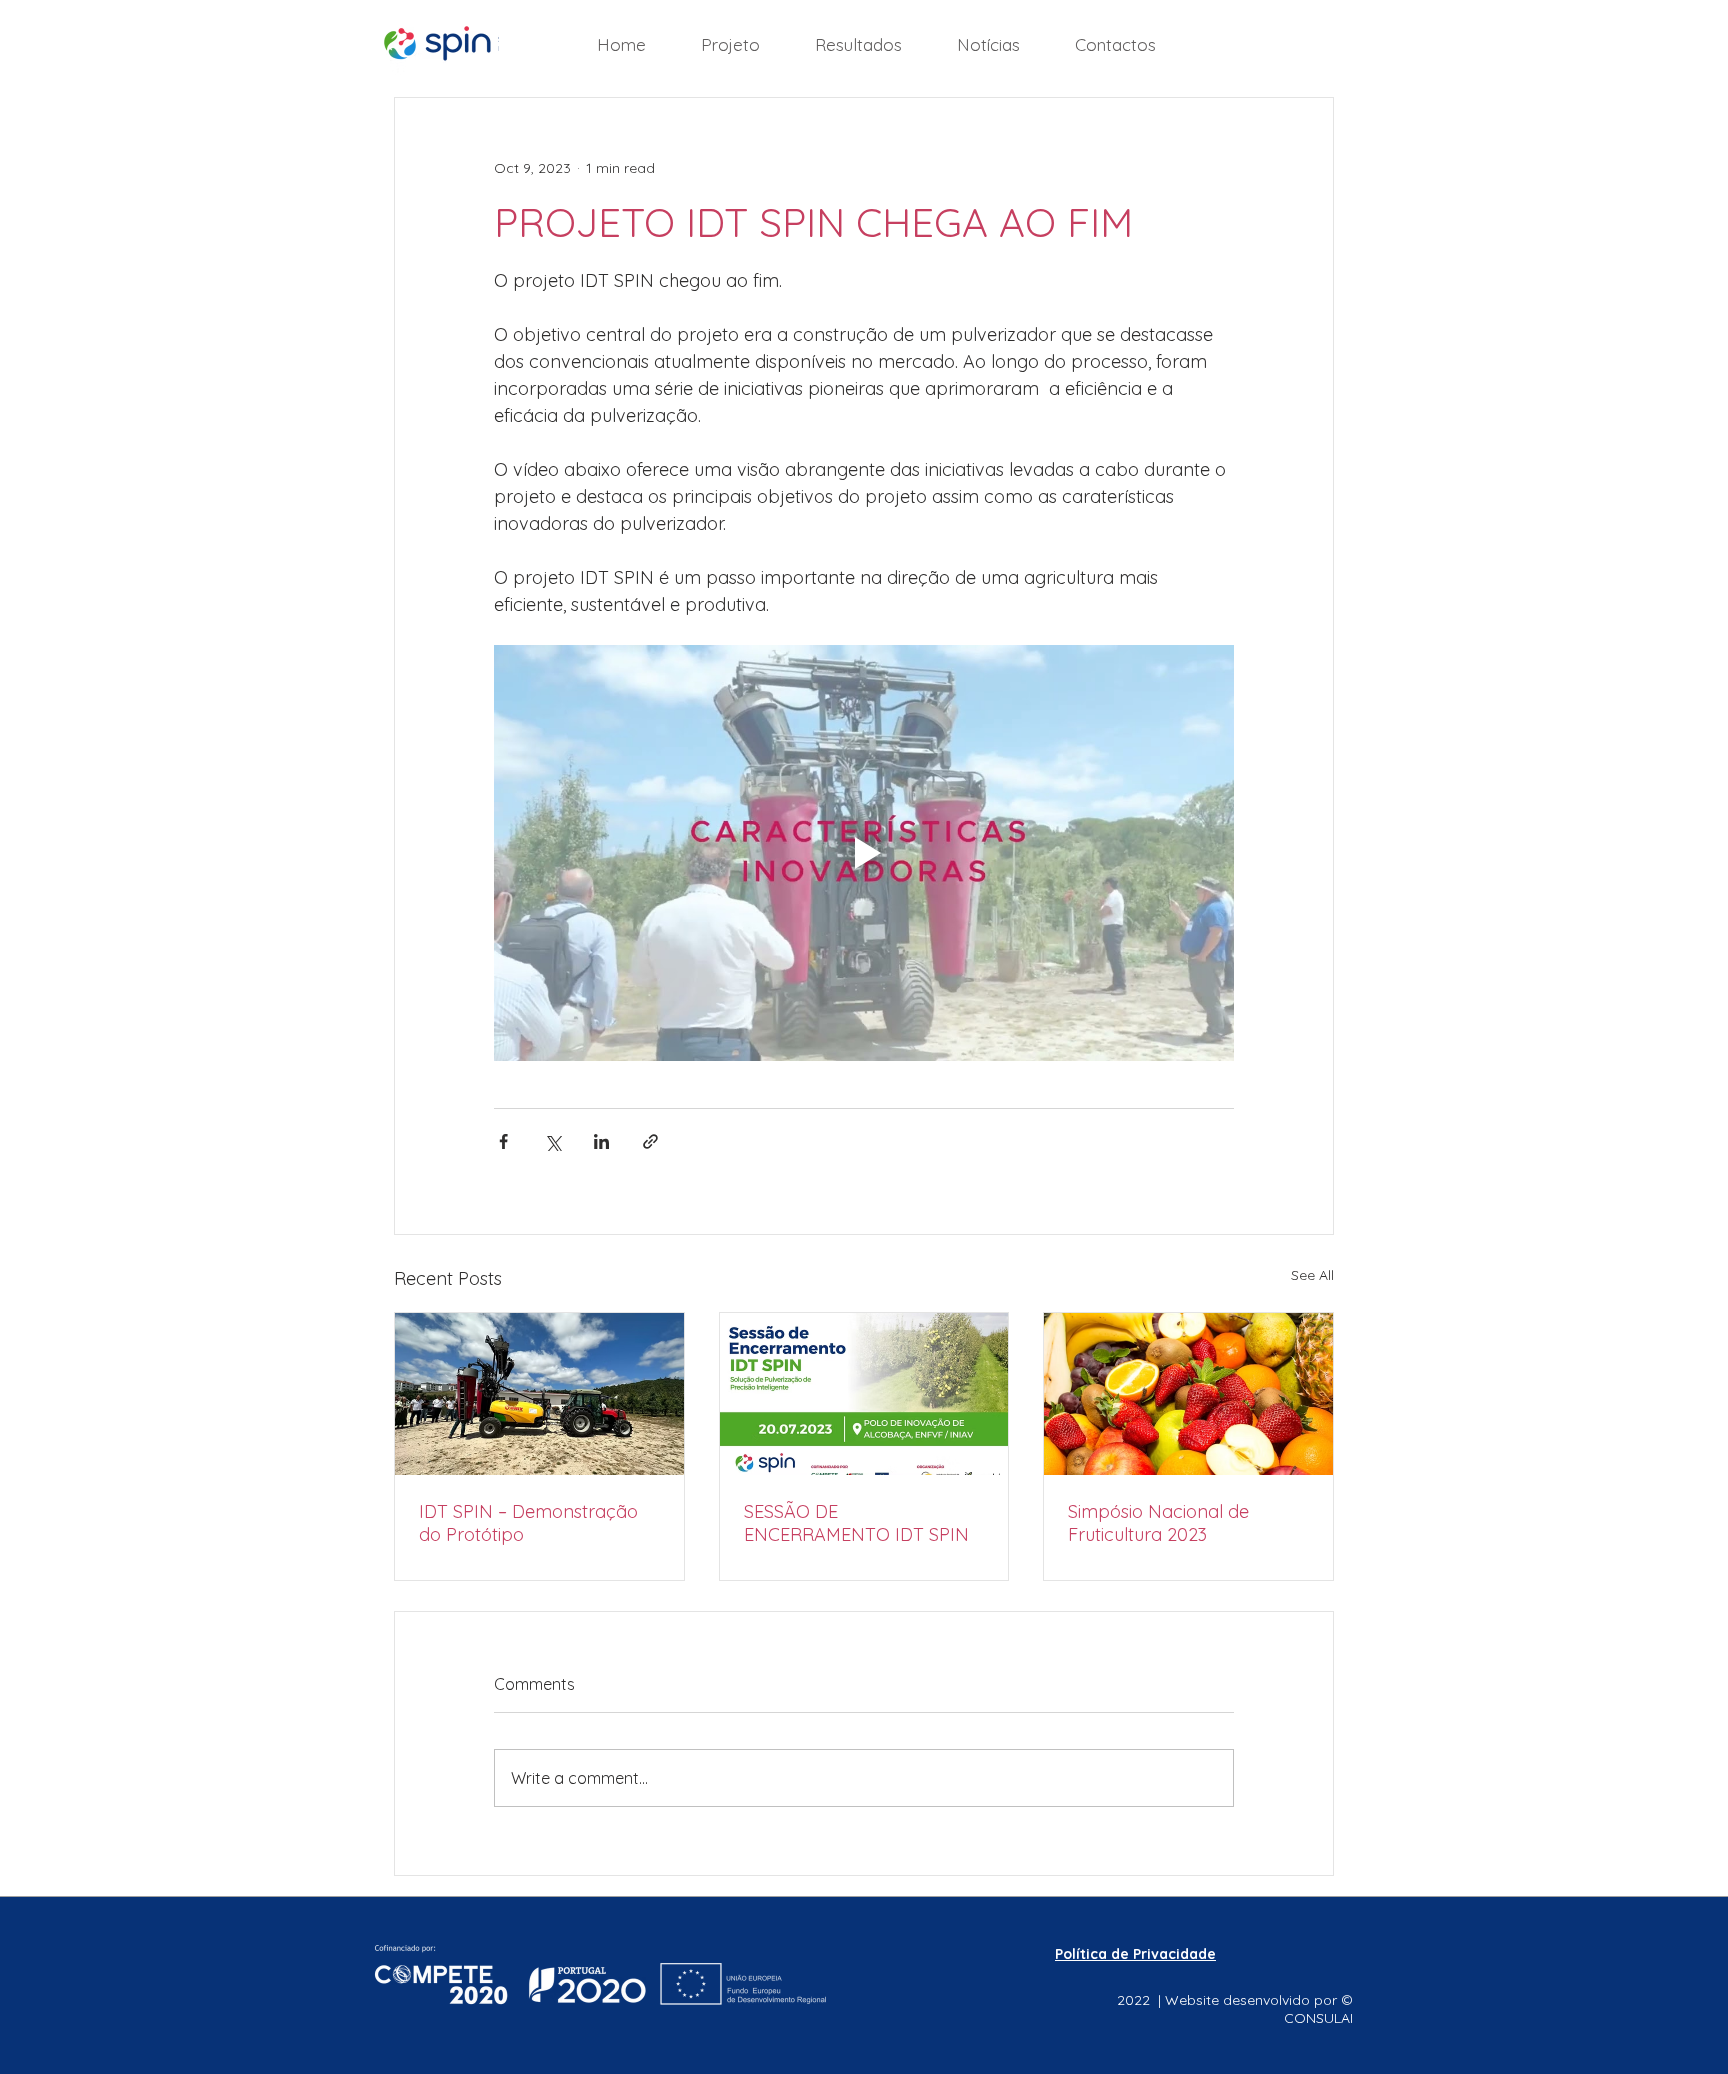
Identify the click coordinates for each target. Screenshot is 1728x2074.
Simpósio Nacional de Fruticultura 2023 (1158, 1523)
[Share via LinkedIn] (601, 1141)
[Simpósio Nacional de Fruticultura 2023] (1188, 1394)
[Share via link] (650, 1141)
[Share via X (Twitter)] (552, 1141)
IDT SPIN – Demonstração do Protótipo (528, 1523)
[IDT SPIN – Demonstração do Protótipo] (539, 1394)
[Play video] (864, 853)
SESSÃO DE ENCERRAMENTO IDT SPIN (856, 1523)
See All (1312, 1275)
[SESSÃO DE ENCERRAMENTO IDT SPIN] (864, 1394)
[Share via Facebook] (503, 1141)
